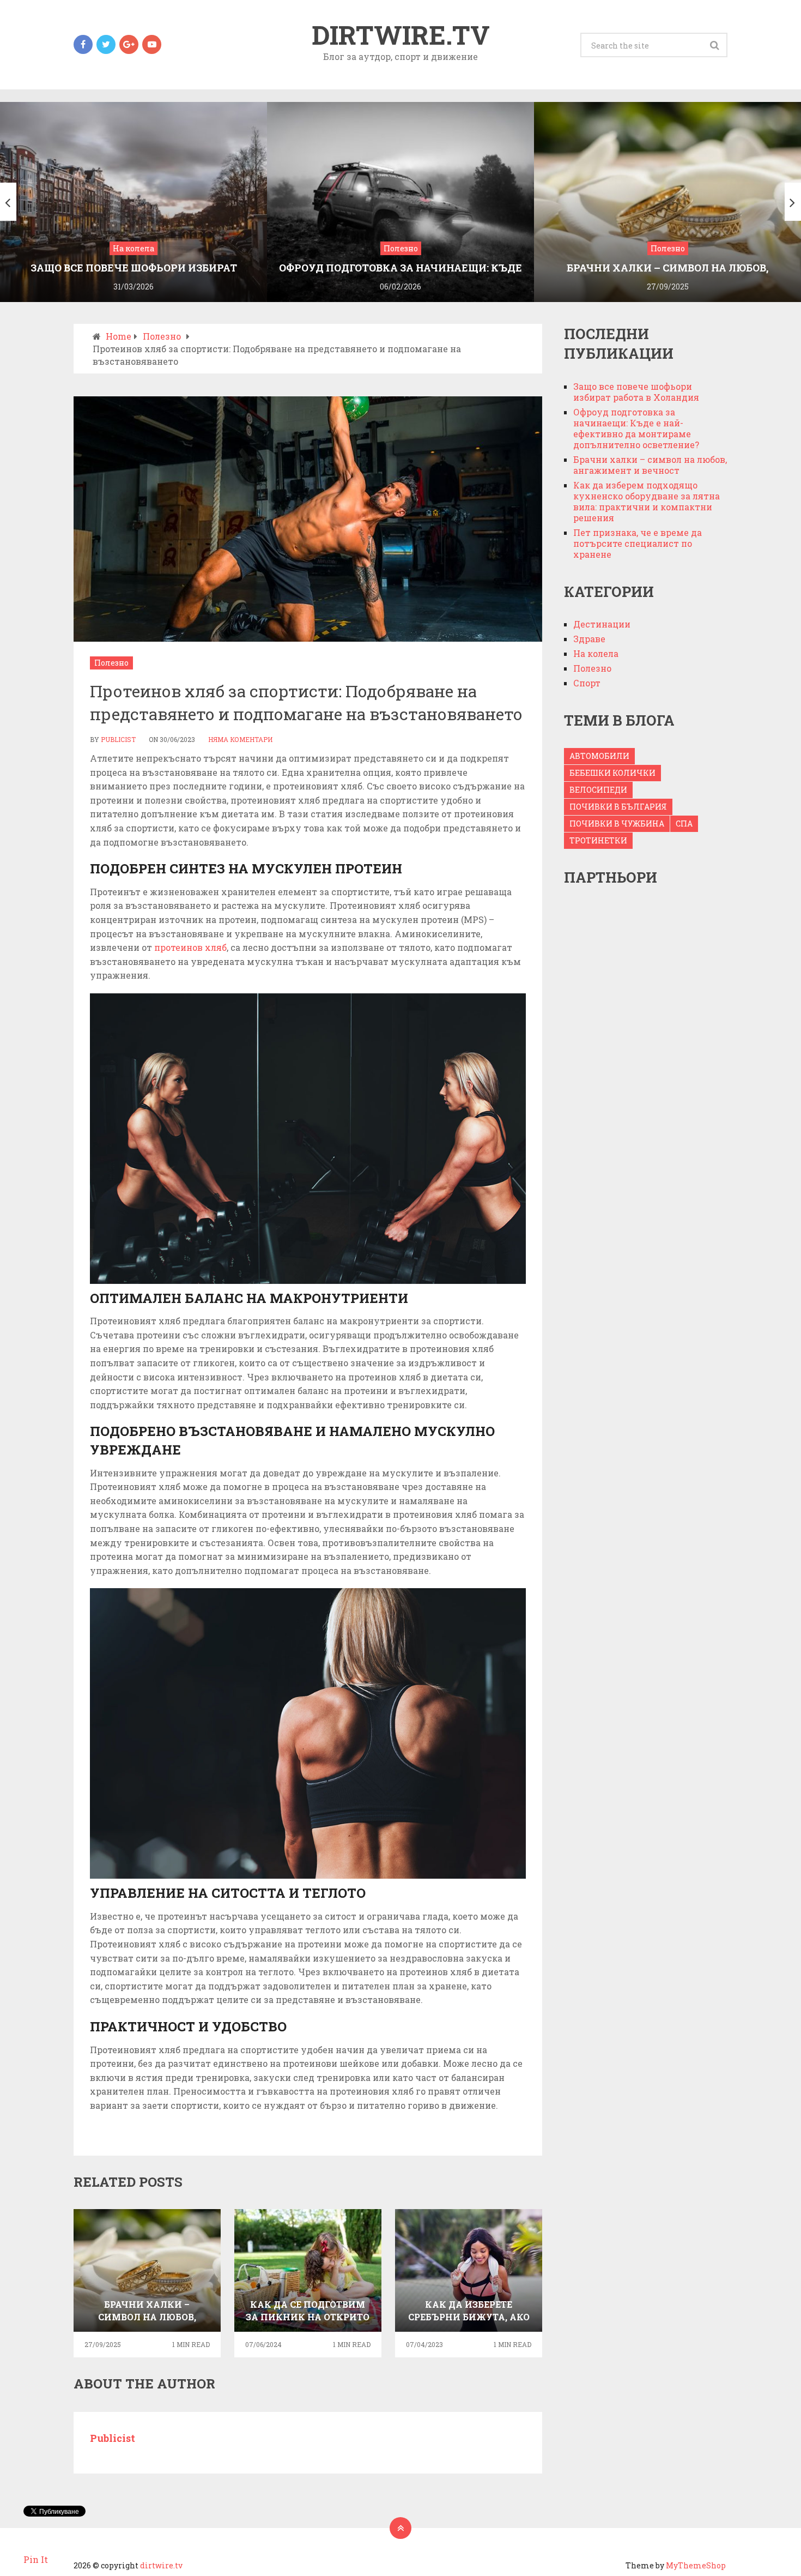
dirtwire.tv (401, 35)
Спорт (587, 683)
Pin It (36, 2559)
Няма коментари (240, 739)
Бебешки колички (612, 773)
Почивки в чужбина (617, 824)
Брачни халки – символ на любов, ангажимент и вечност (650, 465)
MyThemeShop (696, 2565)
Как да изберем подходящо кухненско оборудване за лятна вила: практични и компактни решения (647, 501)
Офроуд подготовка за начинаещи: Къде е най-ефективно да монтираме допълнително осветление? (636, 428)
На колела (596, 653)
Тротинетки (598, 840)
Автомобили (599, 756)
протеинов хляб (190, 947)
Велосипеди (598, 790)
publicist (118, 739)
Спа (684, 824)
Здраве (589, 639)
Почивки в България (618, 807)
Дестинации (602, 624)
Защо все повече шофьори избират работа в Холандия (636, 392)
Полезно (111, 663)
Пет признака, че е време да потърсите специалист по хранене (638, 543)
